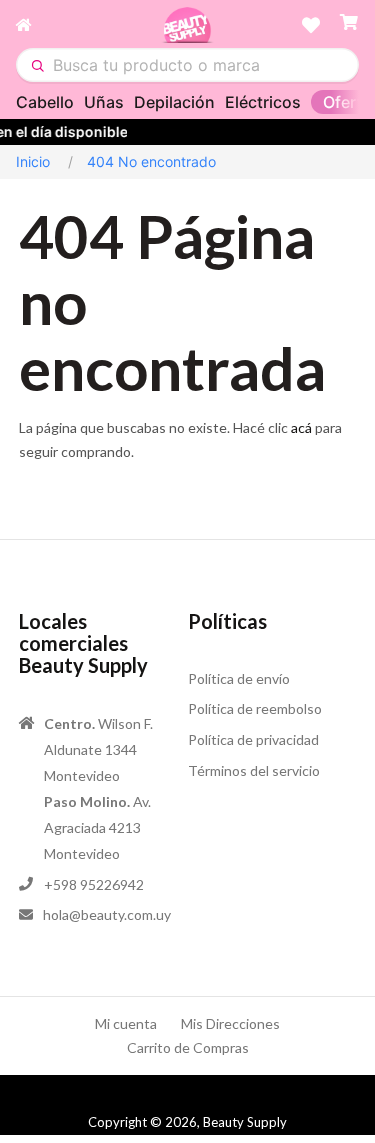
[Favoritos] (311, 25)
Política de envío (239, 678)
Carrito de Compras (188, 1047)
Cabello (45, 102)
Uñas (104, 102)
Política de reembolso (255, 708)
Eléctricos (263, 102)
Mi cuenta (126, 1023)
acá (301, 427)
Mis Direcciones (230, 1023)
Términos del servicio (254, 770)
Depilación (174, 102)
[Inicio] (88, 25)
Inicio (33, 161)
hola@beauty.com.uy (107, 914)
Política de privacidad (253, 739)
